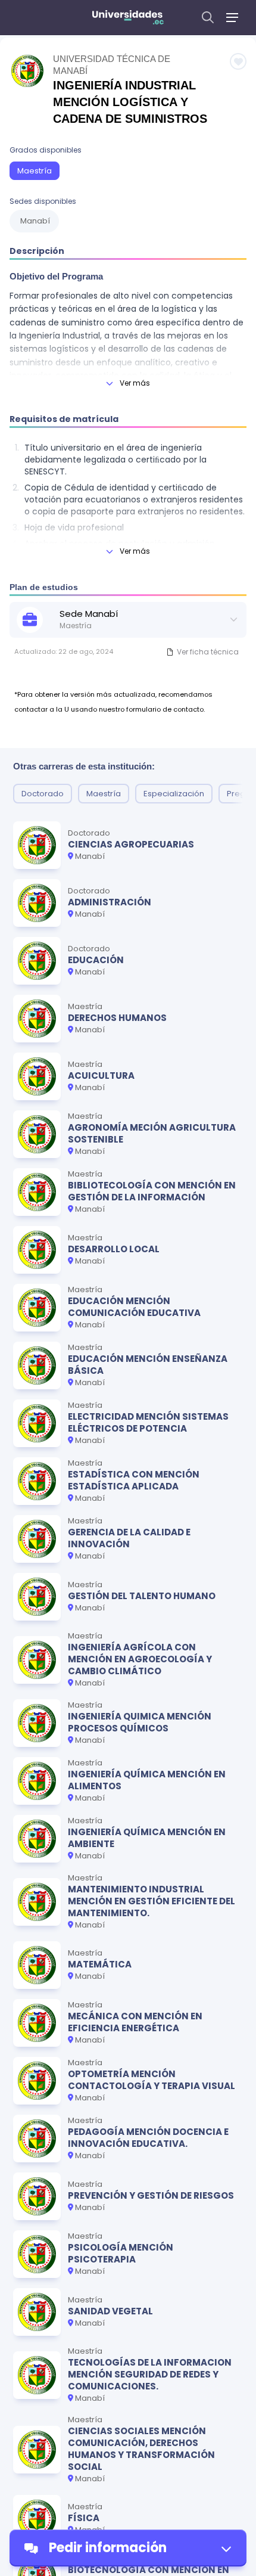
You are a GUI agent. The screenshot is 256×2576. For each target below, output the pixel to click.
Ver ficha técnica (208, 652)
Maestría (35, 171)
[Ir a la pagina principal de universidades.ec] (128, 17)
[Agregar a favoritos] (238, 61)
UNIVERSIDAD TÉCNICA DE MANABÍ (112, 65)
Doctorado (43, 794)
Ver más (135, 383)
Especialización (174, 794)
